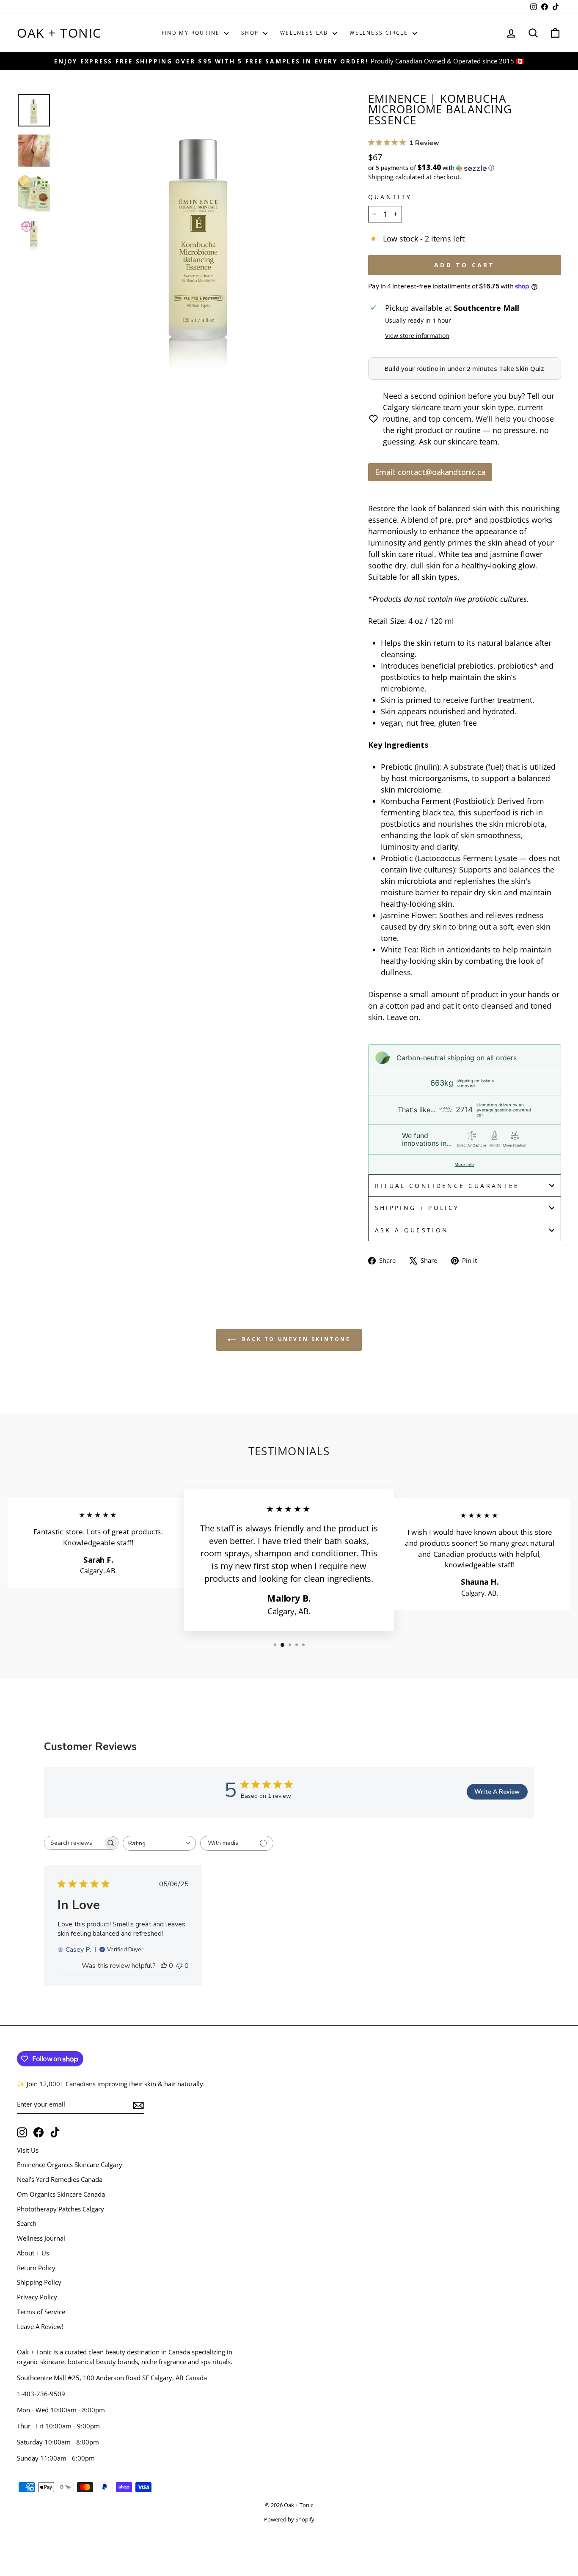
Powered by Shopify (289, 2520)
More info (464, 1164)
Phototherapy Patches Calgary (61, 2209)
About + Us (33, 2253)
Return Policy (36, 2268)
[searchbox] (74, 1843)
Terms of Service (41, 2312)
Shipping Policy (39, 2282)
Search (27, 2223)
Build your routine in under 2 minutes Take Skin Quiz (464, 368)
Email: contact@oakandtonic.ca (430, 472)
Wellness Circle (380, 33)
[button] (465, 168)
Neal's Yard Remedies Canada (60, 2179)
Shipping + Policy (417, 1208)
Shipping (381, 177)
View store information (417, 336)
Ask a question (412, 1230)
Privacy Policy (37, 2297)
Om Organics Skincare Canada (61, 2194)
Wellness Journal (41, 2238)
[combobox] (159, 1843)
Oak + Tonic (59, 33)
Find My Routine (192, 33)
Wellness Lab (305, 33)
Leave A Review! (40, 2326)
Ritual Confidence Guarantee (447, 1186)
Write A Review (497, 1792)
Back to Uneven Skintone (295, 1340)
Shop (251, 33)
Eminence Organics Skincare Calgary (70, 2164)
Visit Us (28, 2150)
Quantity (390, 197)
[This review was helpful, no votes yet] (164, 1966)
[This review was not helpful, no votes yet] (179, 1966)
